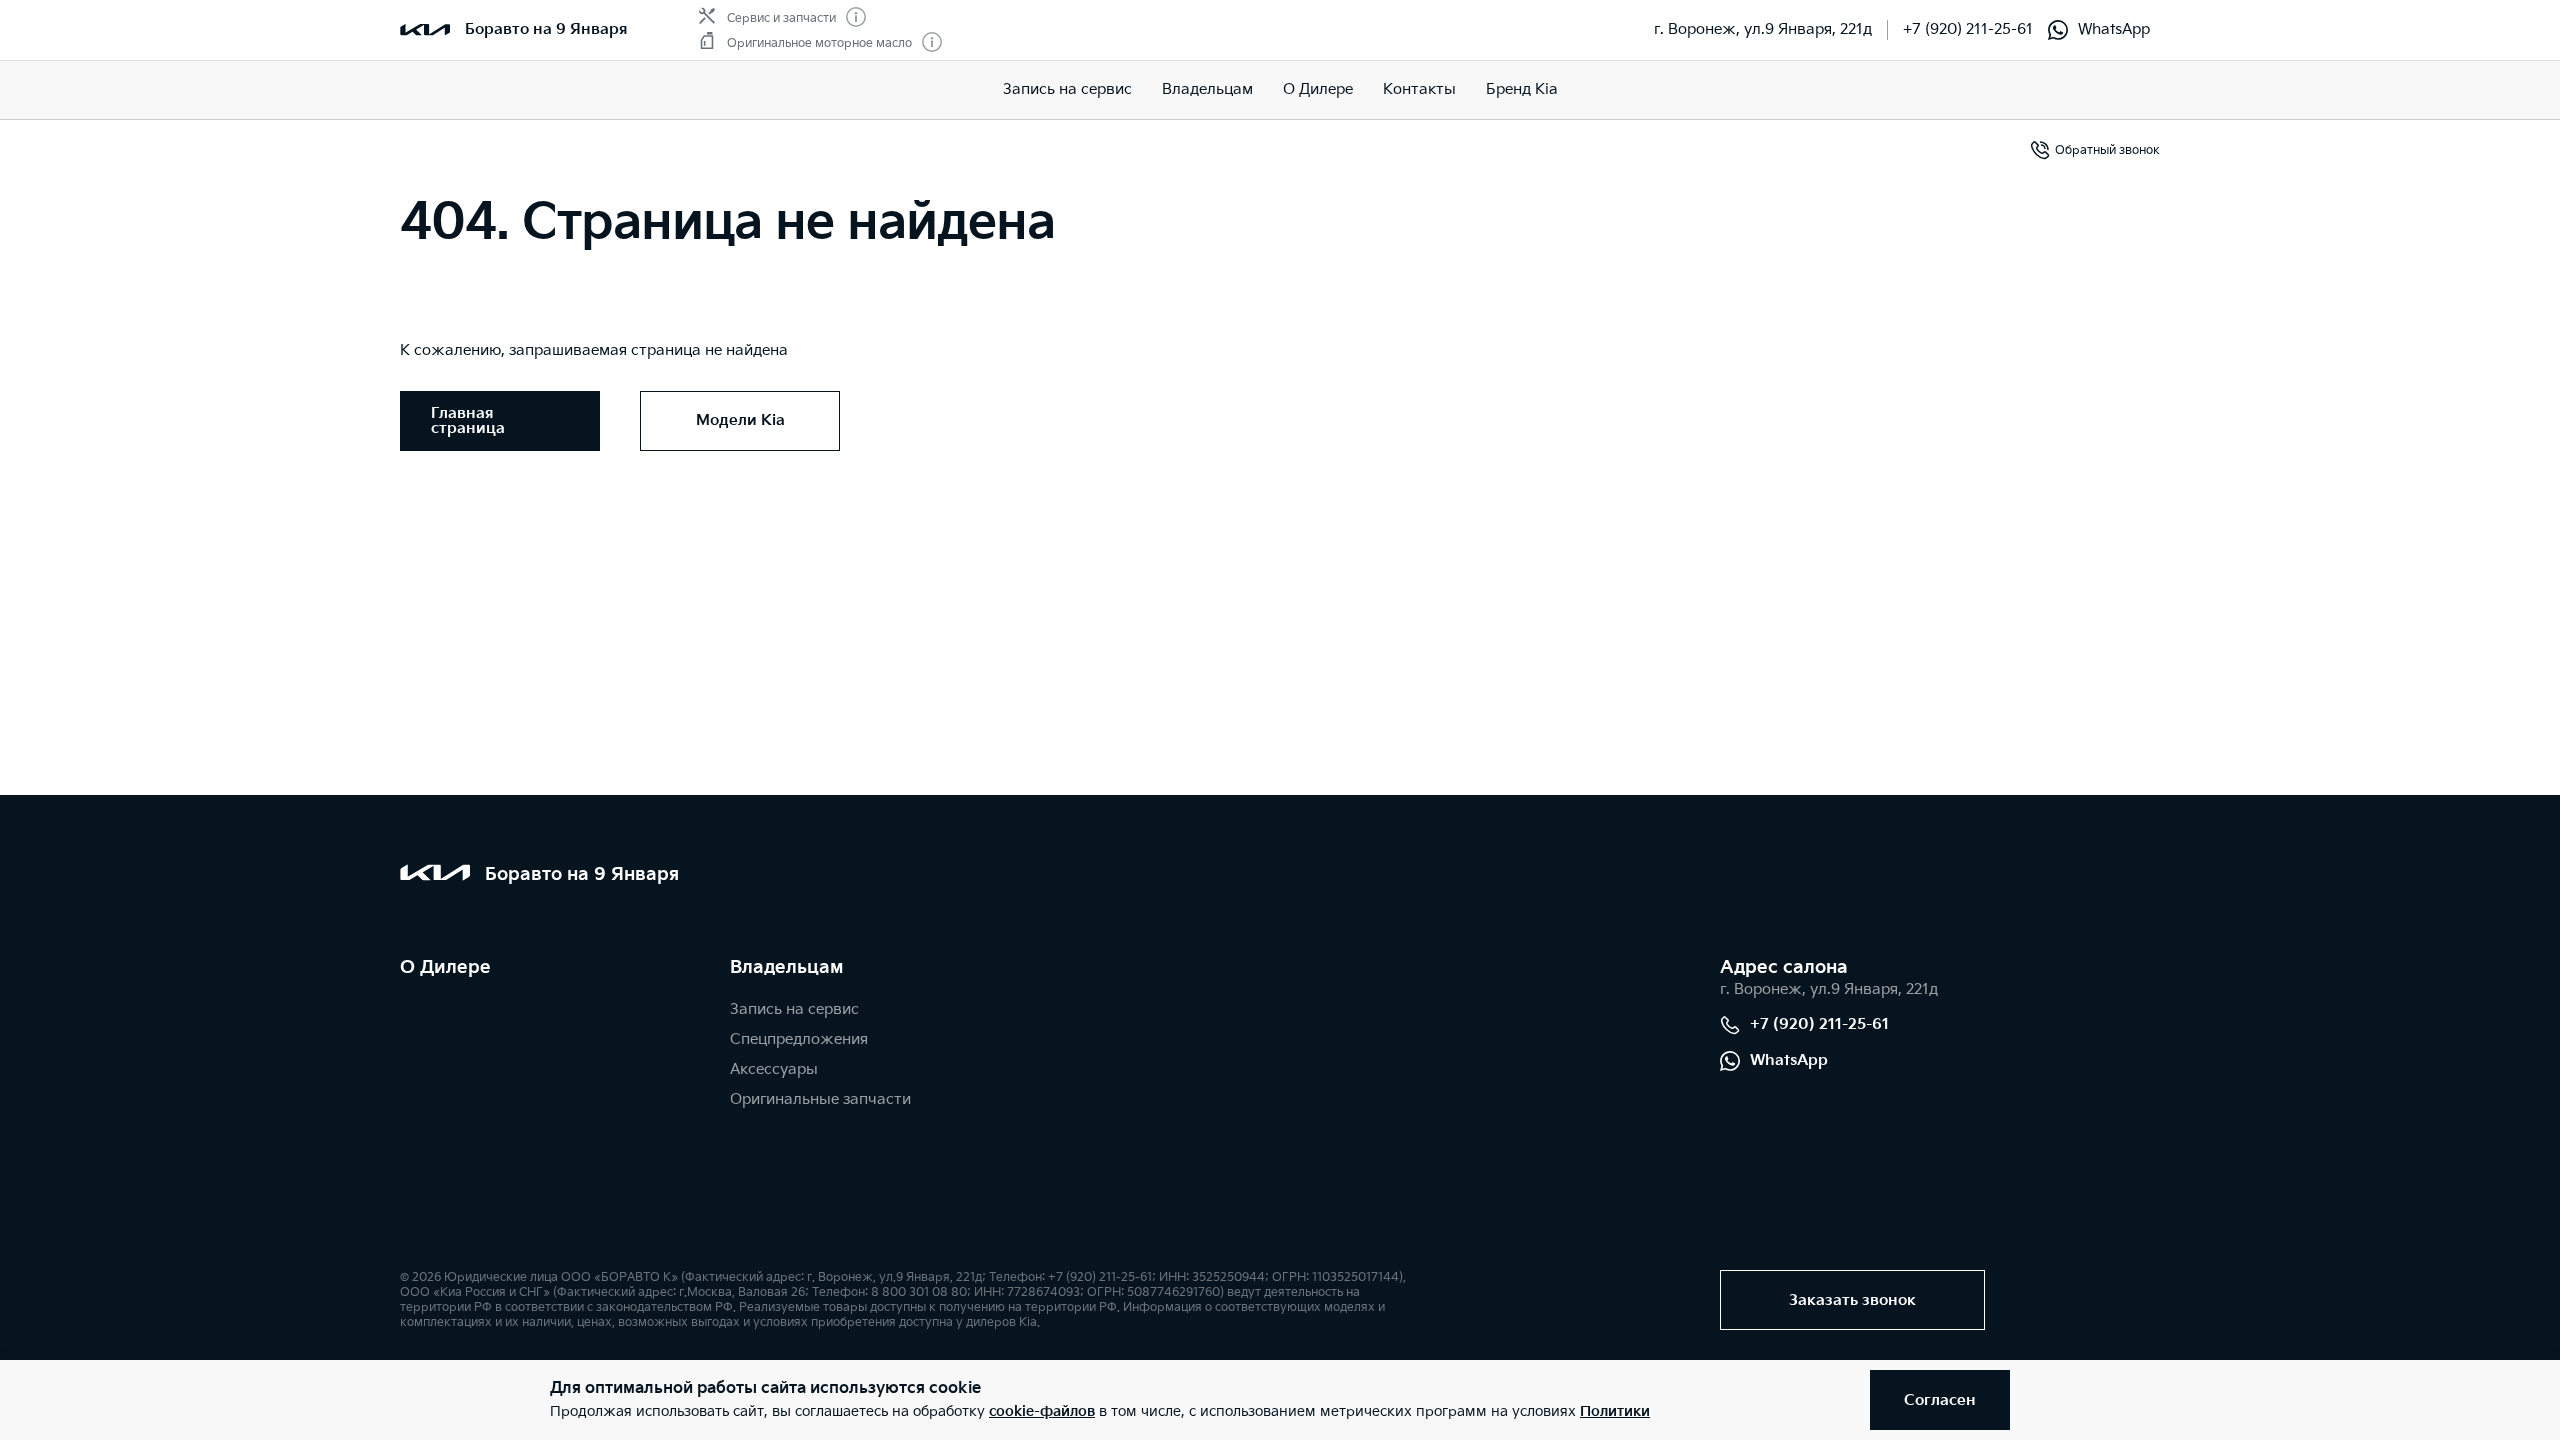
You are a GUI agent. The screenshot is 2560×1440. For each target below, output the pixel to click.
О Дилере (1318, 89)
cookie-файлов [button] (1042, 1411)
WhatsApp (2114, 29)
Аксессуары (774, 1069)
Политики (1615, 1411)
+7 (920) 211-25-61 (1968, 29)
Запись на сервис (1067, 89)
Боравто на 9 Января (546, 29)
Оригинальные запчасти (820, 1099)
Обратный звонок (2107, 150)
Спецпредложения (799, 1039)
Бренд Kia (1522, 89)
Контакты (1419, 89)
